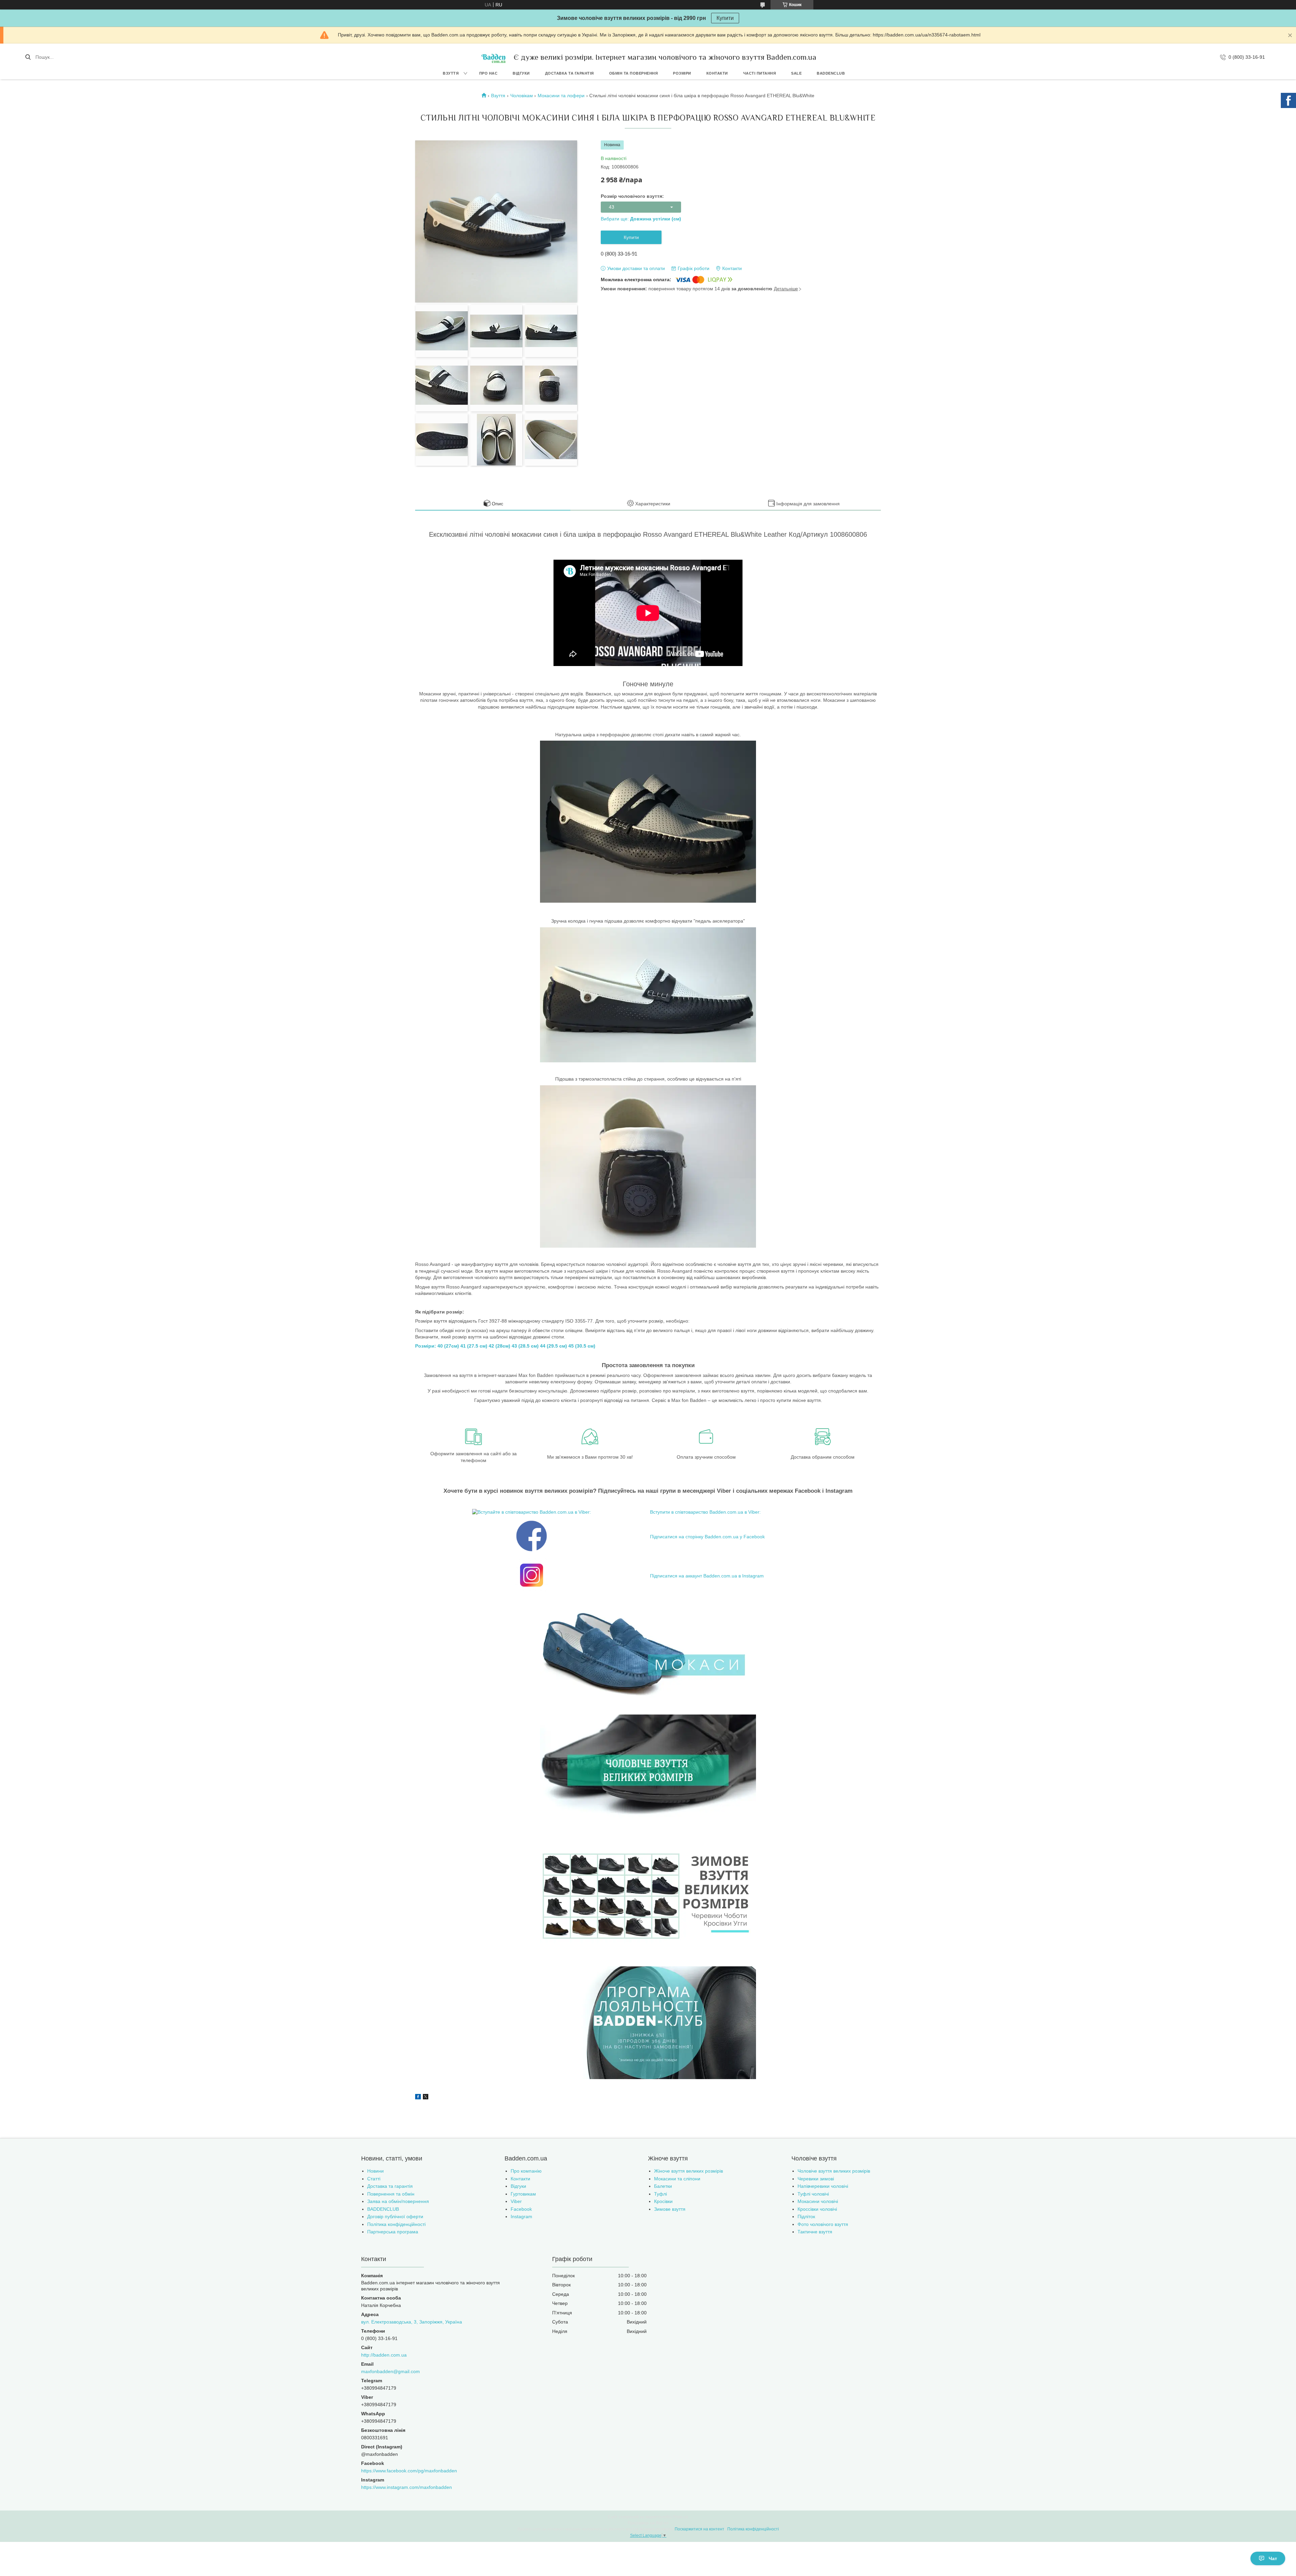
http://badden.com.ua (384, 2355)
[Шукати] (28, 57)
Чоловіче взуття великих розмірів (834, 2171)
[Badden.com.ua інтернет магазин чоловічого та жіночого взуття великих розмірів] (493, 57)
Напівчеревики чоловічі (823, 2186)
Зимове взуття (670, 2209)
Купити (725, 18)
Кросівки (663, 2201)
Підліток (806, 2216)
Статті (374, 2179)
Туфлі (660, 2194)
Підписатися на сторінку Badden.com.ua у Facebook (707, 1537)
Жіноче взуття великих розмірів (688, 2171)
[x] (426, 2098)
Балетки (663, 2186)
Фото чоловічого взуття (823, 2224)
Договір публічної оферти (395, 2216)
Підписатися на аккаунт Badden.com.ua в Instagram (707, 1576)
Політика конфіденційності (396, 2224)
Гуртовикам (523, 2194)
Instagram (521, 2216)
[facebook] (418, 2098)
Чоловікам (522, 96)
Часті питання (760, 73)
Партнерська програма (393, 2232)
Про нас (489, 73)
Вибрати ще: (641, 219)
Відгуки (521, 73)
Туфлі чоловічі (813, 2194)
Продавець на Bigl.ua (648, 2523)
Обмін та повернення (634, 73)
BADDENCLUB (831, 73)
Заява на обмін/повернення (398, 2201)
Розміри (682, 73)
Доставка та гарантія (570, 73)
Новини (375, 2171)
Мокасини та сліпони (677, 2179)
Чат (1273, 2558)
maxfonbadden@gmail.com (390, 2371)
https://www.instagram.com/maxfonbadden (407, 2487)
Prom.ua (680, 2517)
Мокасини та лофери (561, 96)
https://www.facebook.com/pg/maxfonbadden (409, 2471)
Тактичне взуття (815, 2232)
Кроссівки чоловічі (817, 2209)
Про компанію (526, 2171)
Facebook (521, 2209)
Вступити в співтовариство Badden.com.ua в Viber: (705, 1512)
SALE (796, 73)
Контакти (717, 73)
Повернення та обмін (391, 2194)
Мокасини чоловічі (818, 2201)
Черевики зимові (816, 2179)
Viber (516, 2201)
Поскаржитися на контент (699, 2529)
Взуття (451, 73)
